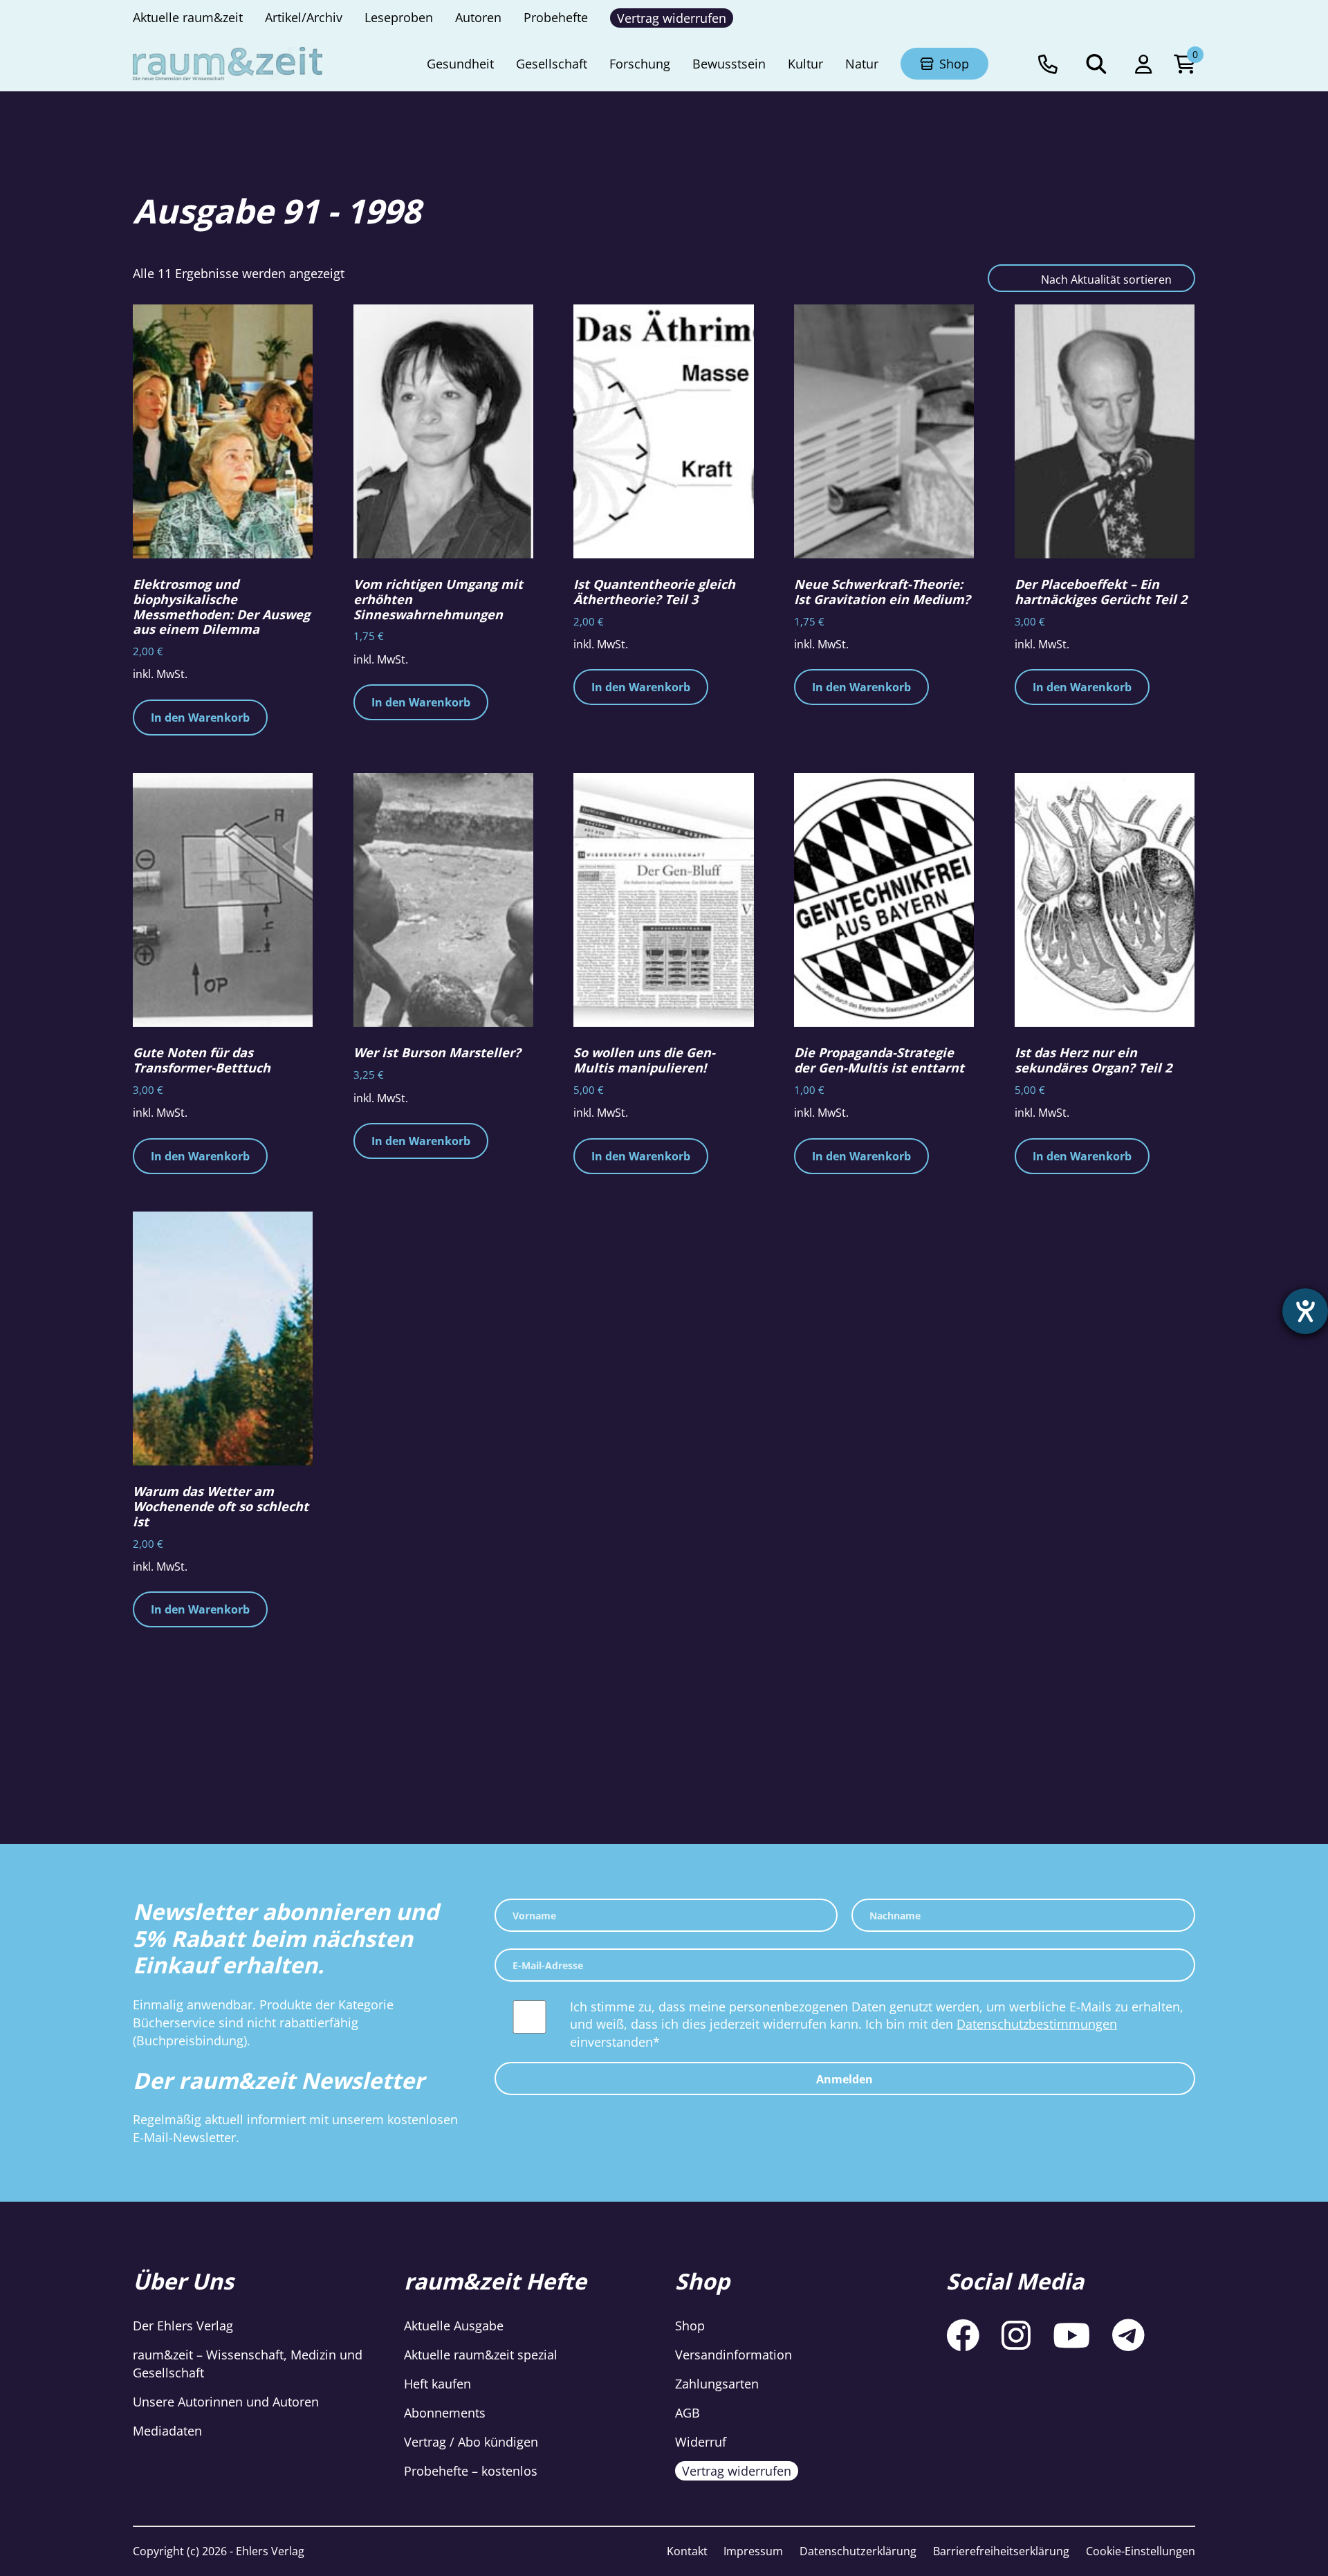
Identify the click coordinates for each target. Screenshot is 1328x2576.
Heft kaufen (437, 2384)
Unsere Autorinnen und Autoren (226, 2402)
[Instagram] (1016, 2335)
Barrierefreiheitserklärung (1001, 2551)
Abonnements (445, 2413)
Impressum (753, 2551)
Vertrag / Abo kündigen (471, 2442)
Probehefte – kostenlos (471, 2471)
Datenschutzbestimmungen (1037, 2024)
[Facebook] (963, 2335)
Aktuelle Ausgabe (454, 2326)
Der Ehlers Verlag (183, 2326)
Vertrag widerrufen (737, 2471)
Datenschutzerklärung (858, 2551)
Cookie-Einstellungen (1141, 2551)
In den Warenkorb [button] (200, 718)
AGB (688, 2413)
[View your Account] (1143, 64)
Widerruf (701, 2442)
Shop (690, 2326)
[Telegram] (1128, 2335)
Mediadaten (167, 2431)
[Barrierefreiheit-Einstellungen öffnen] (1305, 1311)
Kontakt (687, 2551)
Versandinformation (734, 2355)
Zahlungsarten (717, 2384)
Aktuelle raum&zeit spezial (481, 2355)
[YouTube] (1071, 2335)
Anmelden (845, 2079)
